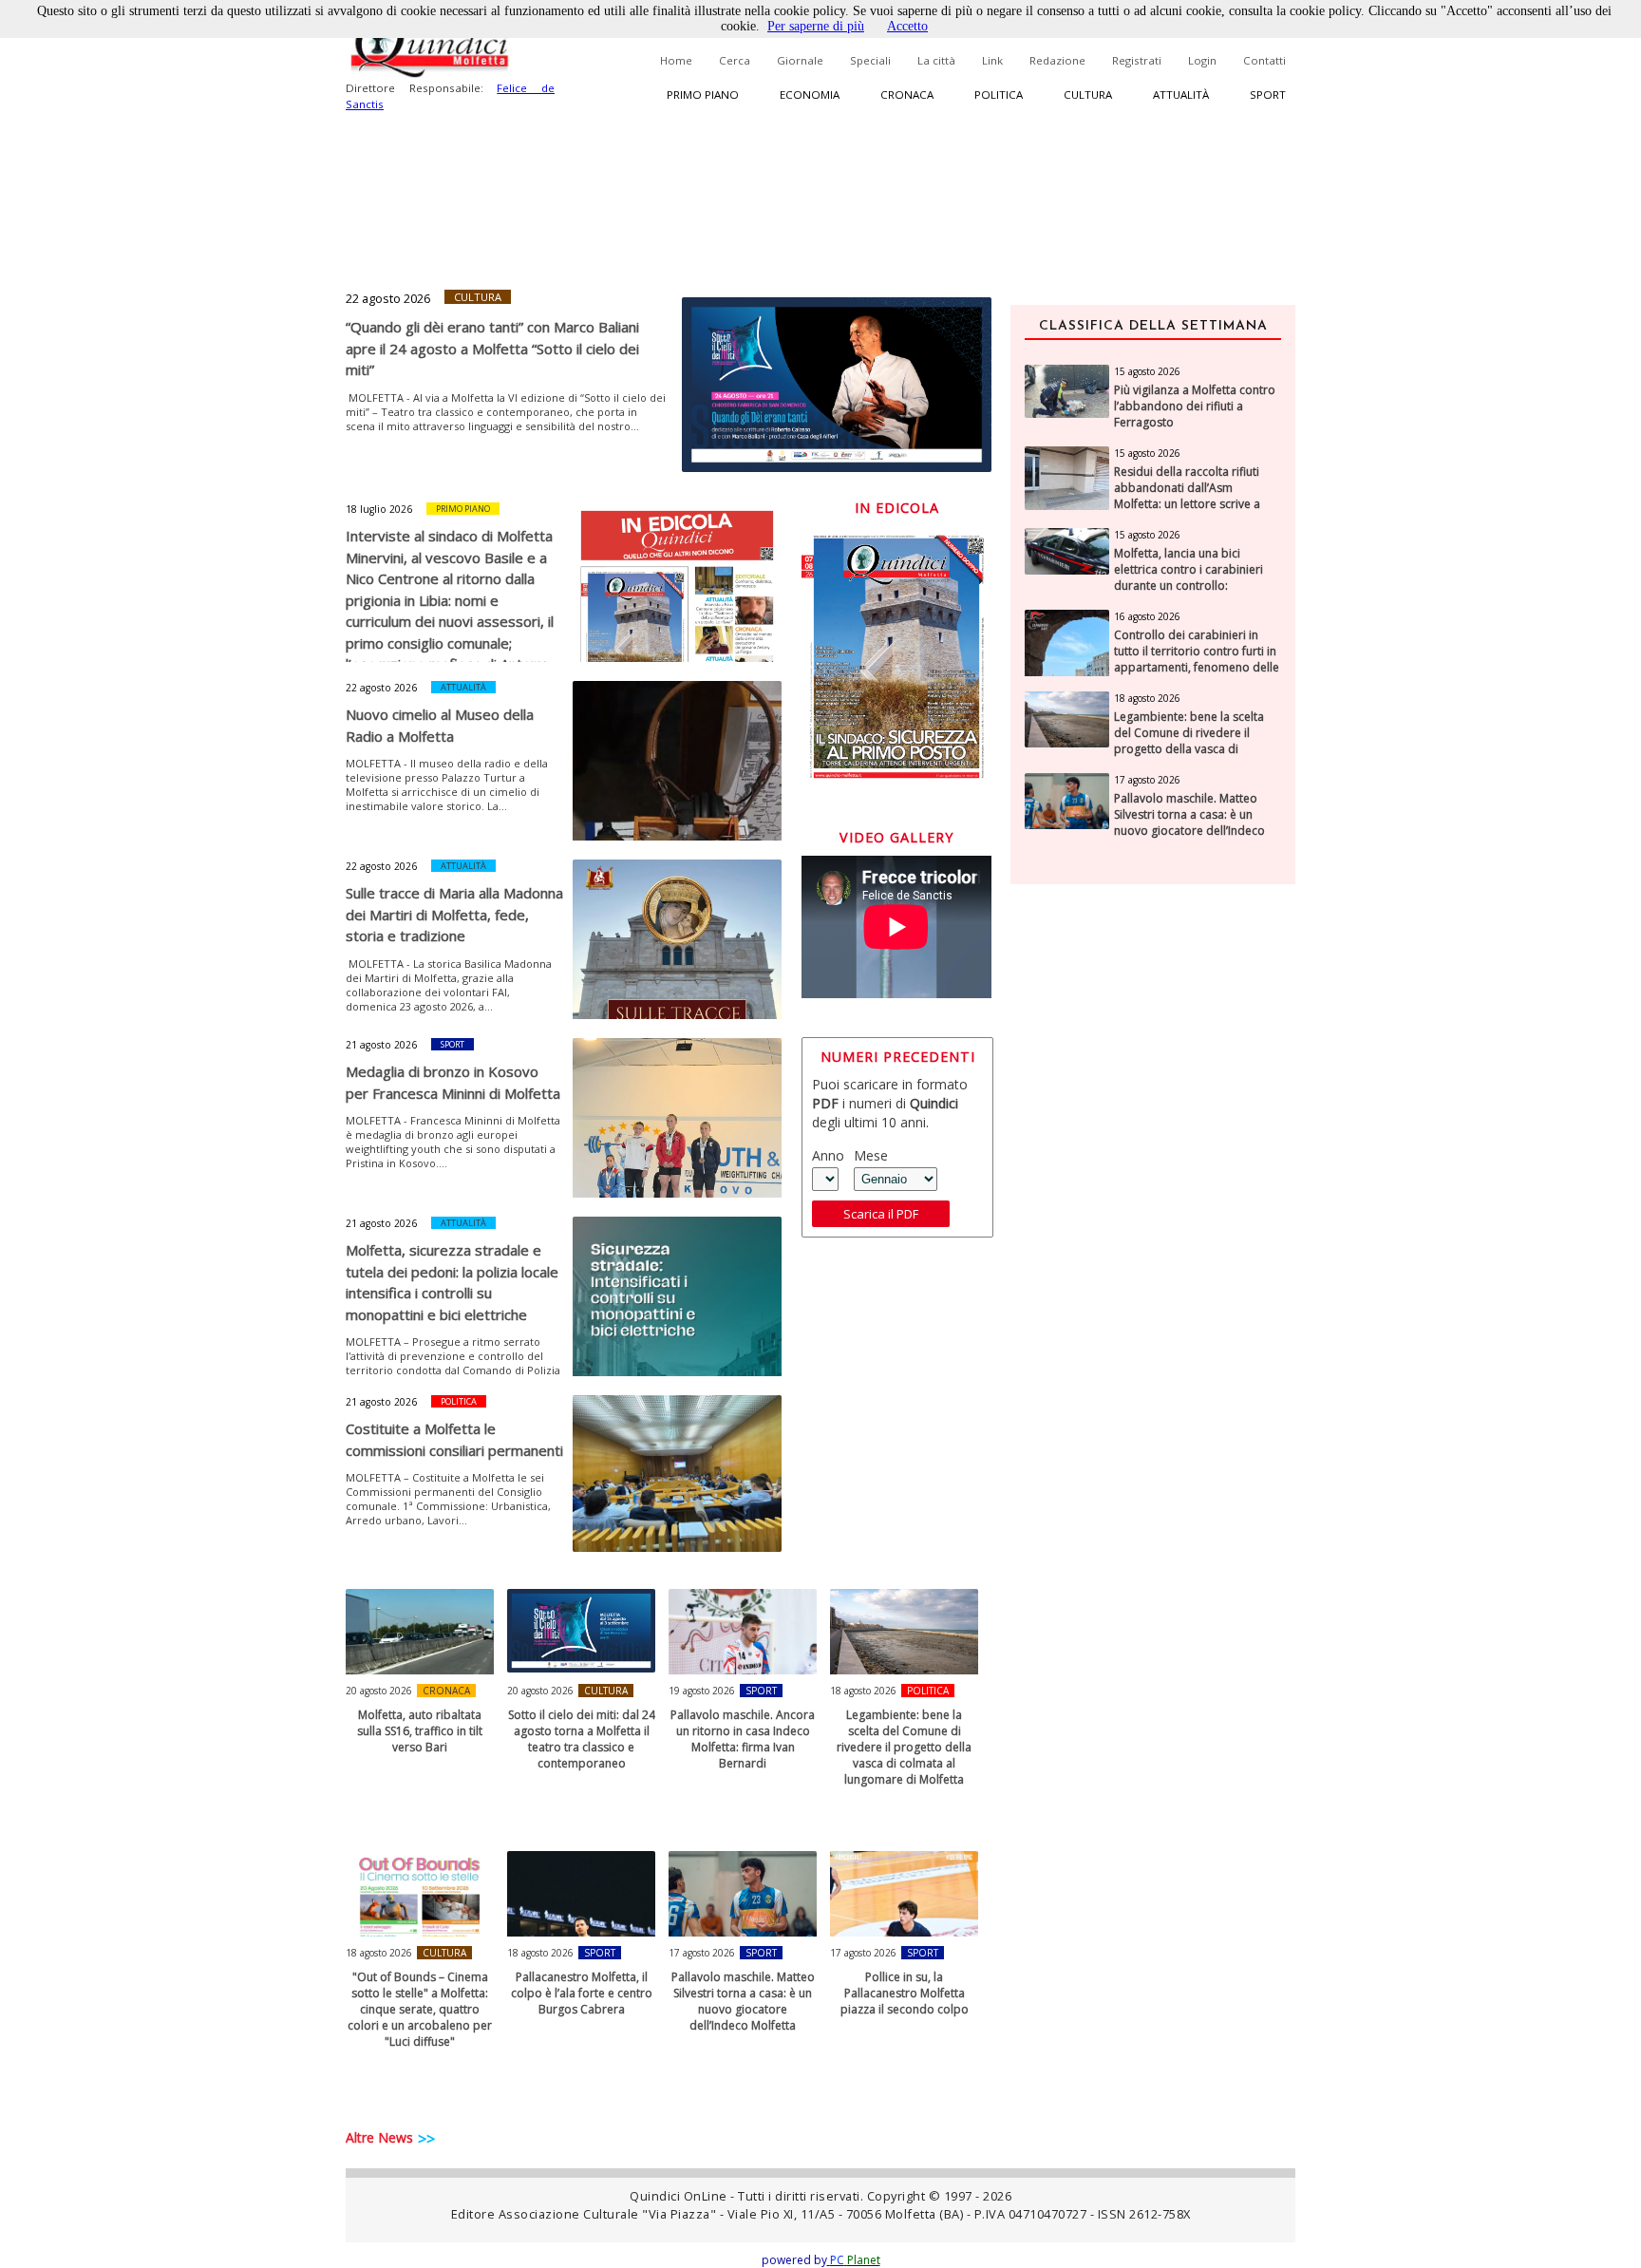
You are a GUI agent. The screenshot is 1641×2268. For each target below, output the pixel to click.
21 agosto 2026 (381, 1045)
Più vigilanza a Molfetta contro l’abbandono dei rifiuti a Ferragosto (1195, 406)
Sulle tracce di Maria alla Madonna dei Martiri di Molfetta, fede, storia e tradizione (454, 914)
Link (992, 60)
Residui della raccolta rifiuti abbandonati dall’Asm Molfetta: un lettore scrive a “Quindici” (1187, 496)
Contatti (1264, 60)
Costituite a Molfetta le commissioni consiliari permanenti (454, 1439)
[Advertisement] (1153, 1200)
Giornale (800, 60)
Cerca (735, 60)
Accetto (907, 26)
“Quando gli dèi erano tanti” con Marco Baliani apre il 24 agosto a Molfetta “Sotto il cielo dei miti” (492, 348)
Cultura (1088, 94)
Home (676, 60)
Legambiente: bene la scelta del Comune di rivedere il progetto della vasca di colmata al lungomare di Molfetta (904, 1747)
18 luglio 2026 (379, 509)
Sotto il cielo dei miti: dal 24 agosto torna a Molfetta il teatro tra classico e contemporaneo (582, 1739)
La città (936, 60)
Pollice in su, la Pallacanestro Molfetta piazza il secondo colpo (905, 1993)
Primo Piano (463, 509)
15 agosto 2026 (1147, 371)
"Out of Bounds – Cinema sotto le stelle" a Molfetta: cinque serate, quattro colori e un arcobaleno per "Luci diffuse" (420, 2009)
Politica (999, 94)
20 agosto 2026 (379, 1691)
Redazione (1057, 60)
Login (1202, 60)
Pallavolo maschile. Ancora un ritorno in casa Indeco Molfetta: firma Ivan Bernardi (743, 1739)
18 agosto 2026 (863, 1691)
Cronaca (907, 94)
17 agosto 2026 (702, 1953)
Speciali (870, 60)
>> (426, 2139)
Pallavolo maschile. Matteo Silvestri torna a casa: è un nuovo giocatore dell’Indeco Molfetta (743, 2001)
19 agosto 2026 (702, 1691)
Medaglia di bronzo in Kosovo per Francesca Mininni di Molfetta (453, 1082)
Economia (810, 94)
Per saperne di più (816, 26)
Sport (1268, 94)
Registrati (1137, 60)
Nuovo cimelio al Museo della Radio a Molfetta (440, 725)
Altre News (379, 2137)
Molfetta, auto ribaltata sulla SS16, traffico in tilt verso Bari (420, 1731)
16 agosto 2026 (1147, 616)
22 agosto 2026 (388, 298)
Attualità (1181, 94)
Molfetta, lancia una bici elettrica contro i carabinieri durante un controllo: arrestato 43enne (1188, 577)
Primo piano (703, 94)
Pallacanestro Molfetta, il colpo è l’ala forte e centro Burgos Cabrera (582, 1993)
